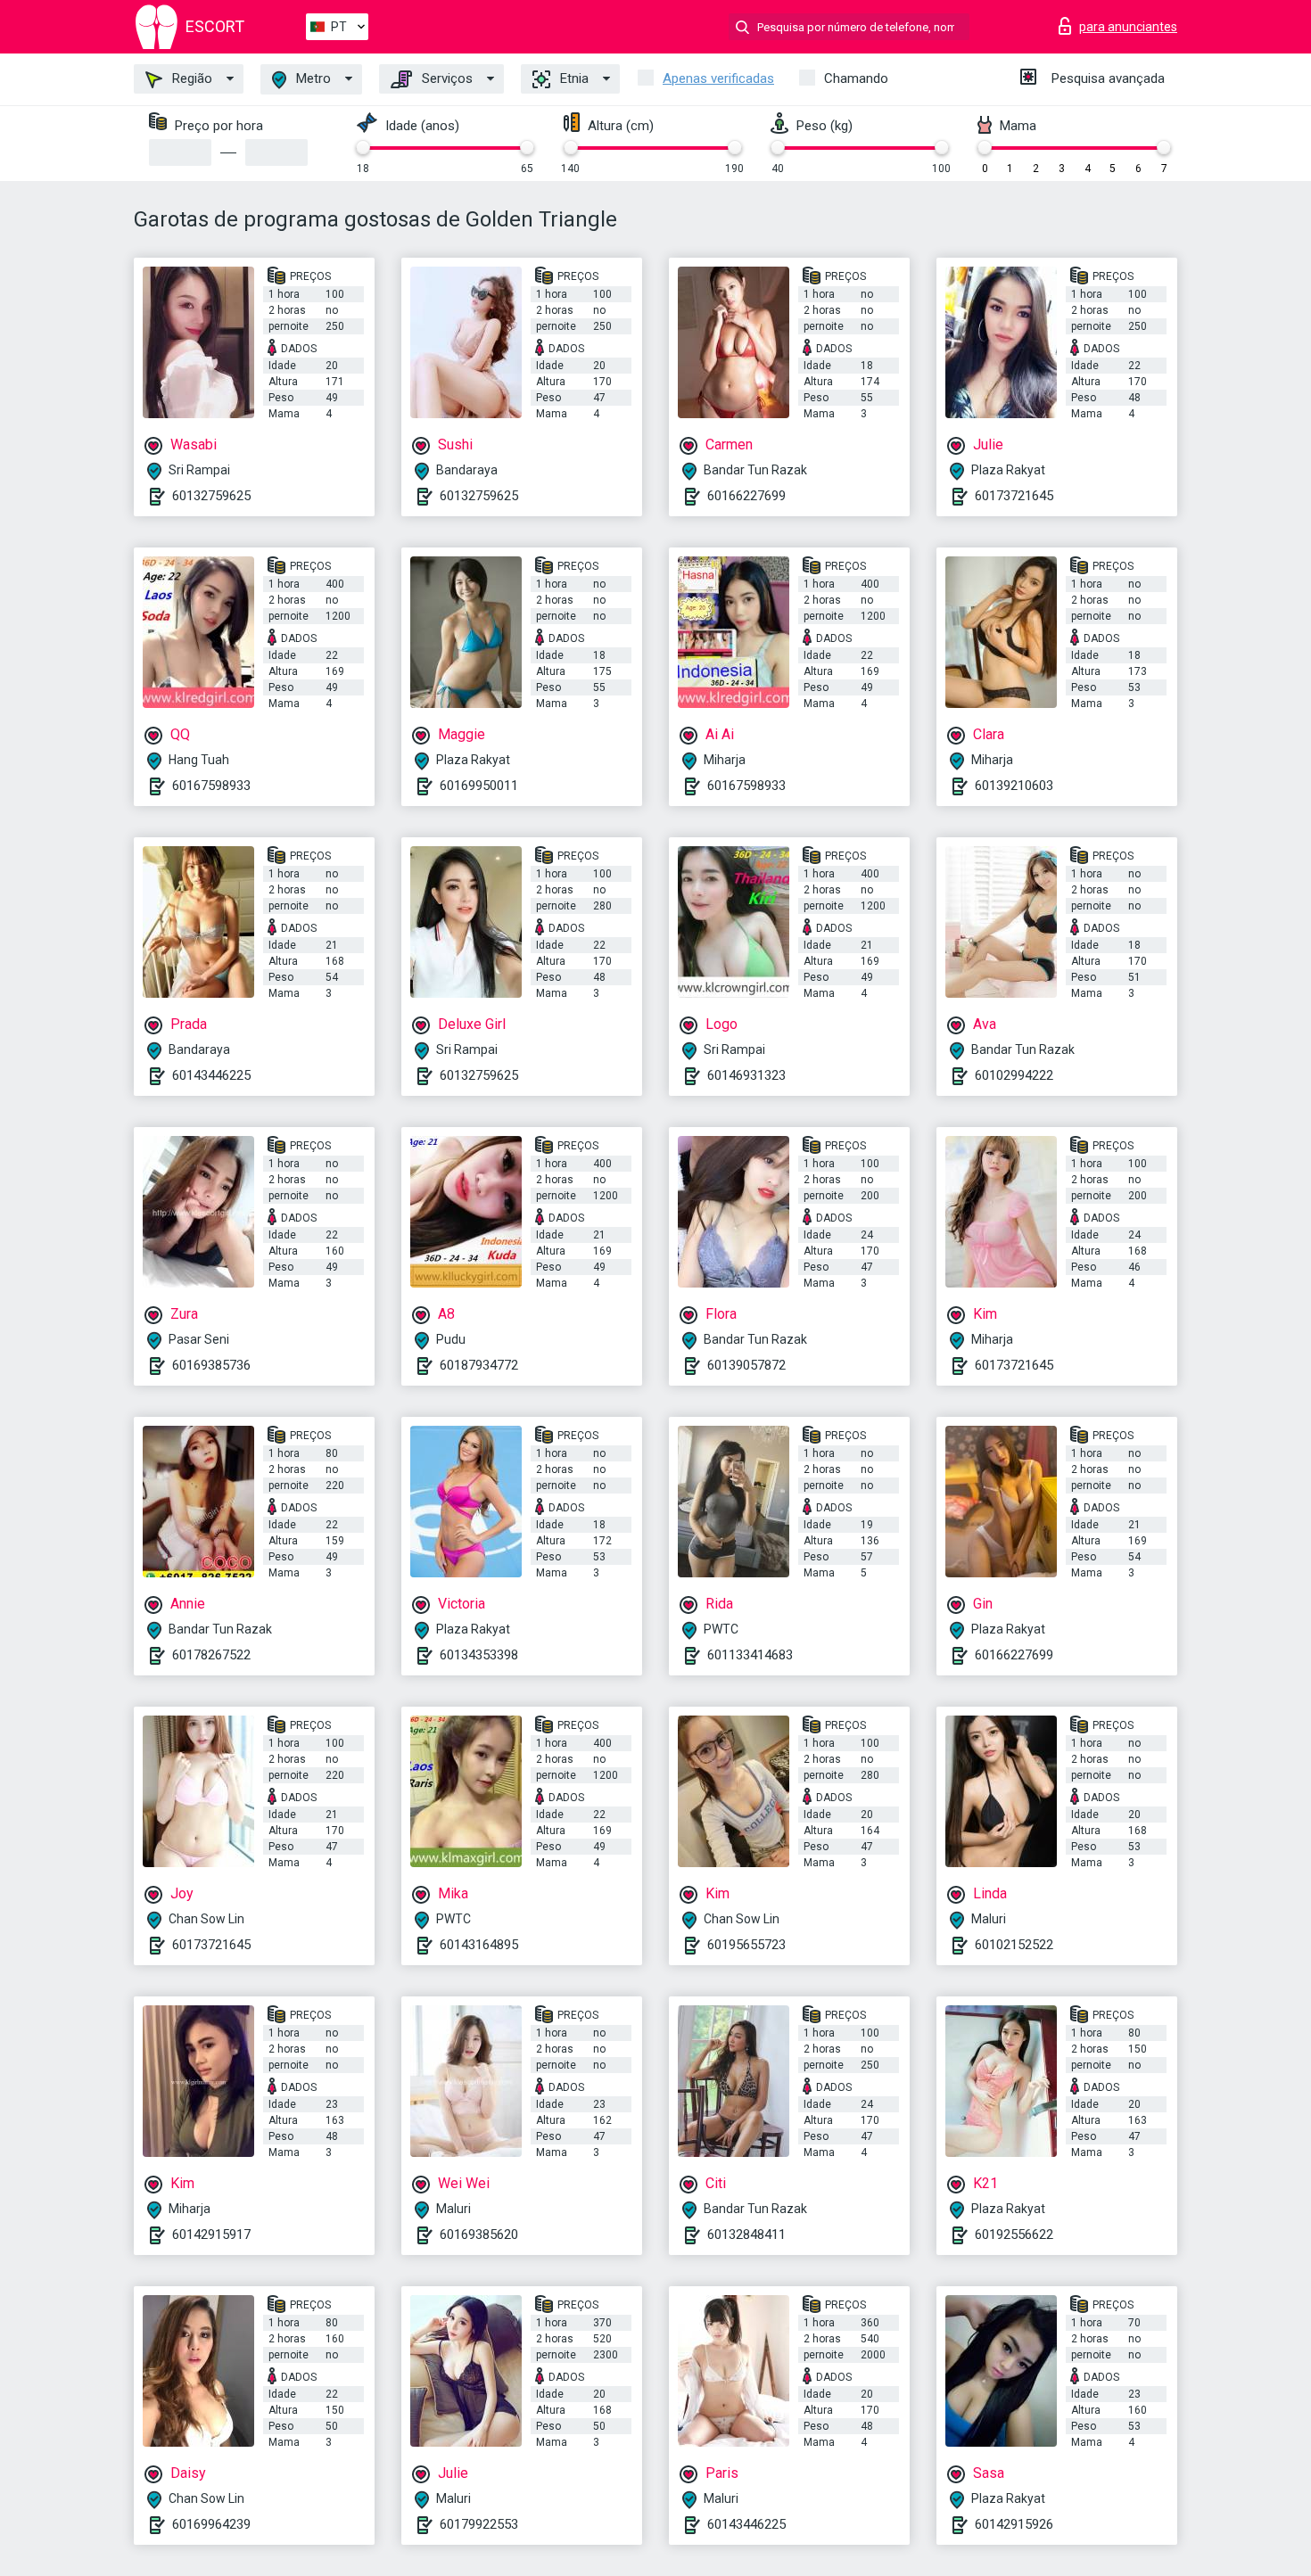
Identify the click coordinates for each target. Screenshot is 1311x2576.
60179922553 (479, 2524)
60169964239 (211, 2524)
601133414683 (750, 1655)
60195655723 (746, 1945)
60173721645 (1014, 496)
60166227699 (746, 496)
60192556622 (1014, 2234)
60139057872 (746, 1365)
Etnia (573, 78)
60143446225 (211, 1075)
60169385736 (211, 1365)
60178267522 (211, 1655)
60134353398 (479, 1655)
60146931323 (746, 1075)
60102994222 (1014, 1075)
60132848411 (746, 2234)
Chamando (856, 78)
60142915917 (211, 2234)
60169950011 (479, 786)
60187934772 (479, 1365)
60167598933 (211, 786)
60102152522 (1014, 1945)
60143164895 (479, 1945)
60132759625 (211, 496)
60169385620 (479, 2234)
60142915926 (1014, 2524)
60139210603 (1014, 786)
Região (190, 78)
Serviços (445, 78)
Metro (312, 78)
